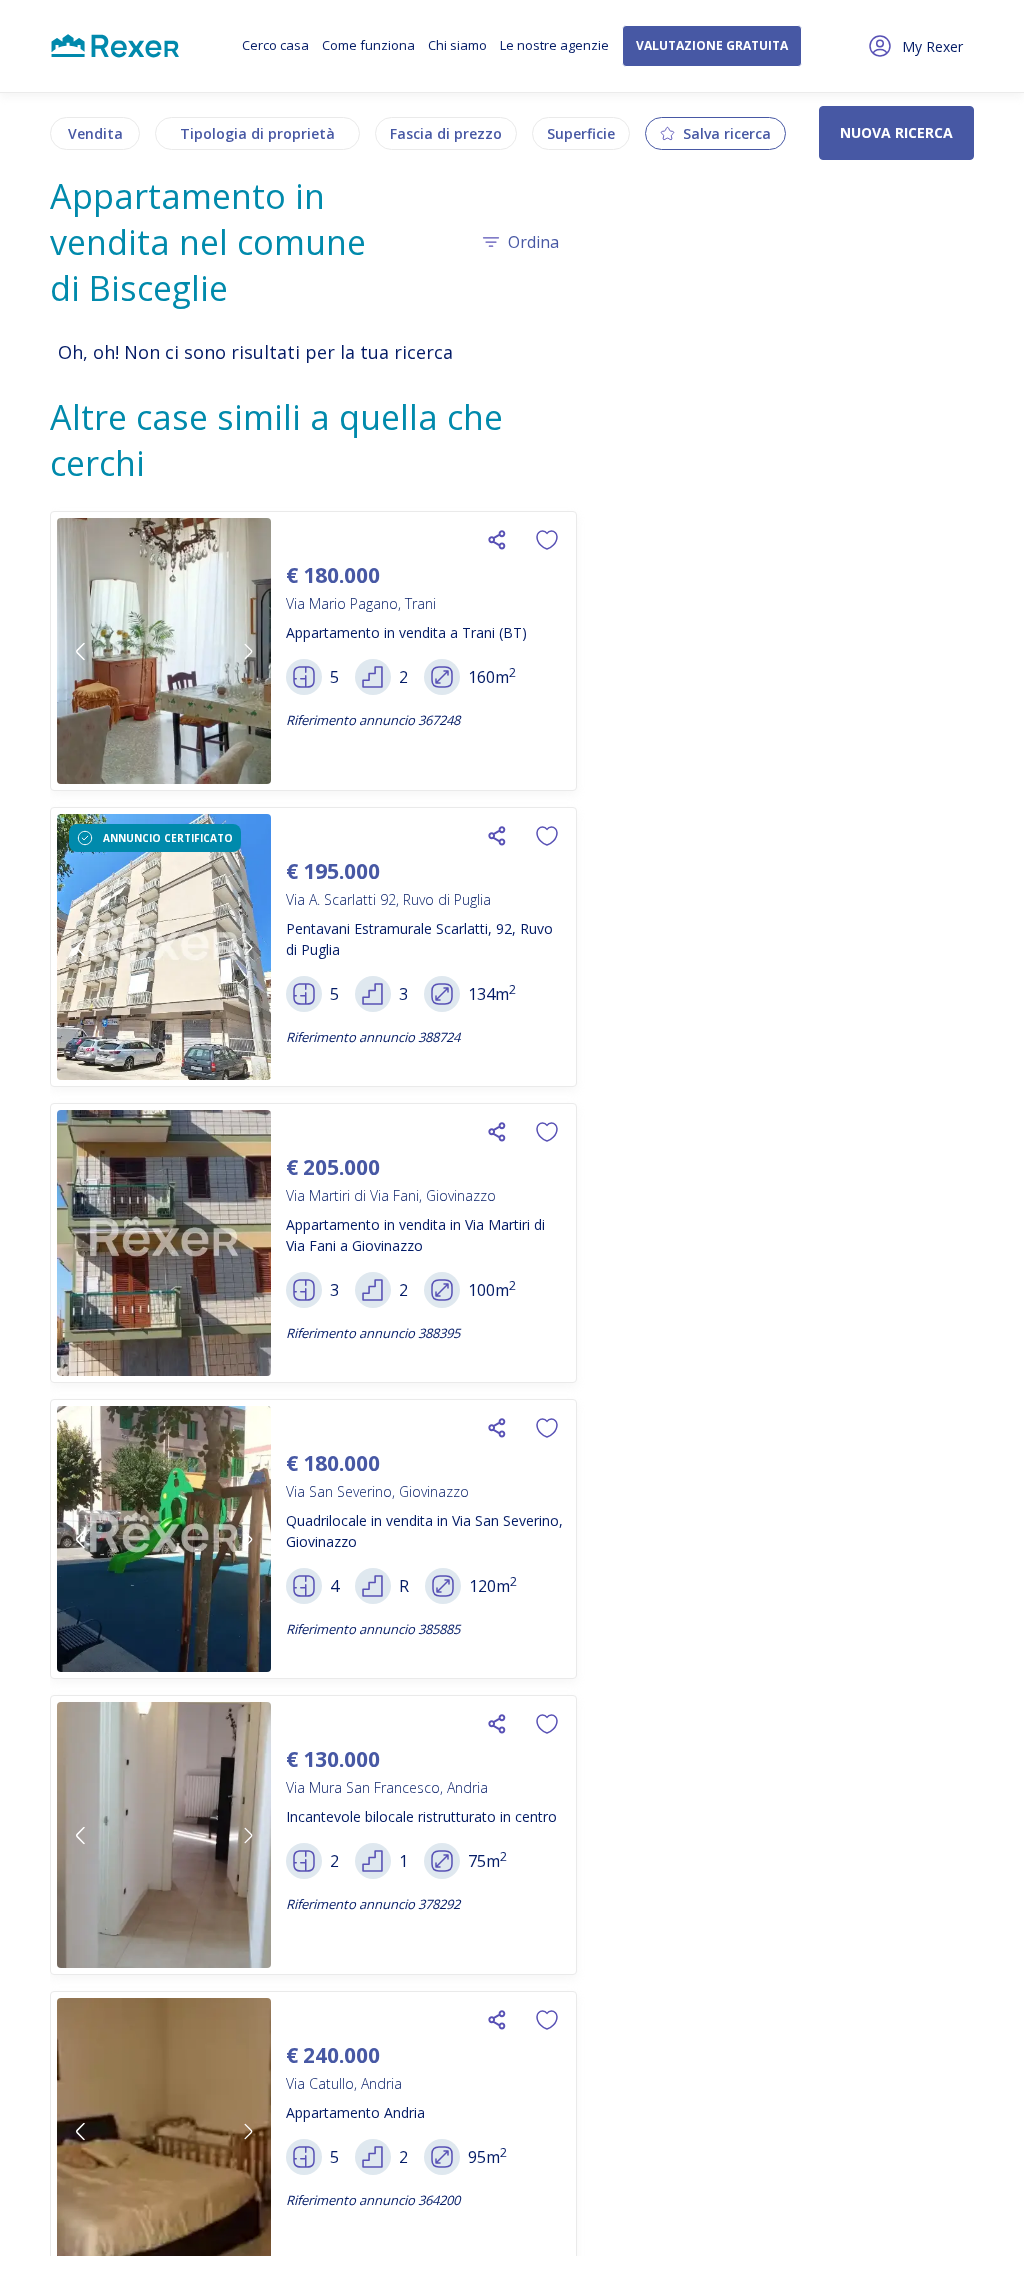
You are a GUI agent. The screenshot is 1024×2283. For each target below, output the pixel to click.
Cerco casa (275, 45)
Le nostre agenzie (554, 45)
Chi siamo (457, 45)
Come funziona (368, 45)
